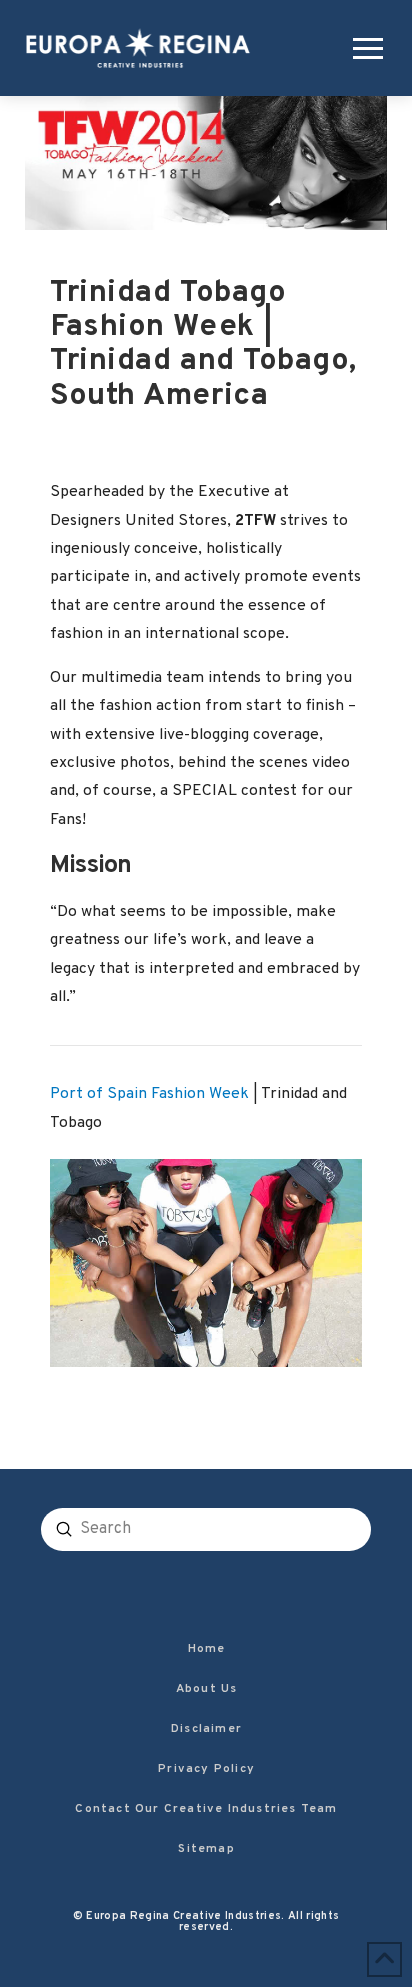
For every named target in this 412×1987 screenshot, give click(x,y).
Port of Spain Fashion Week (149, 1094)
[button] (364, 48)
